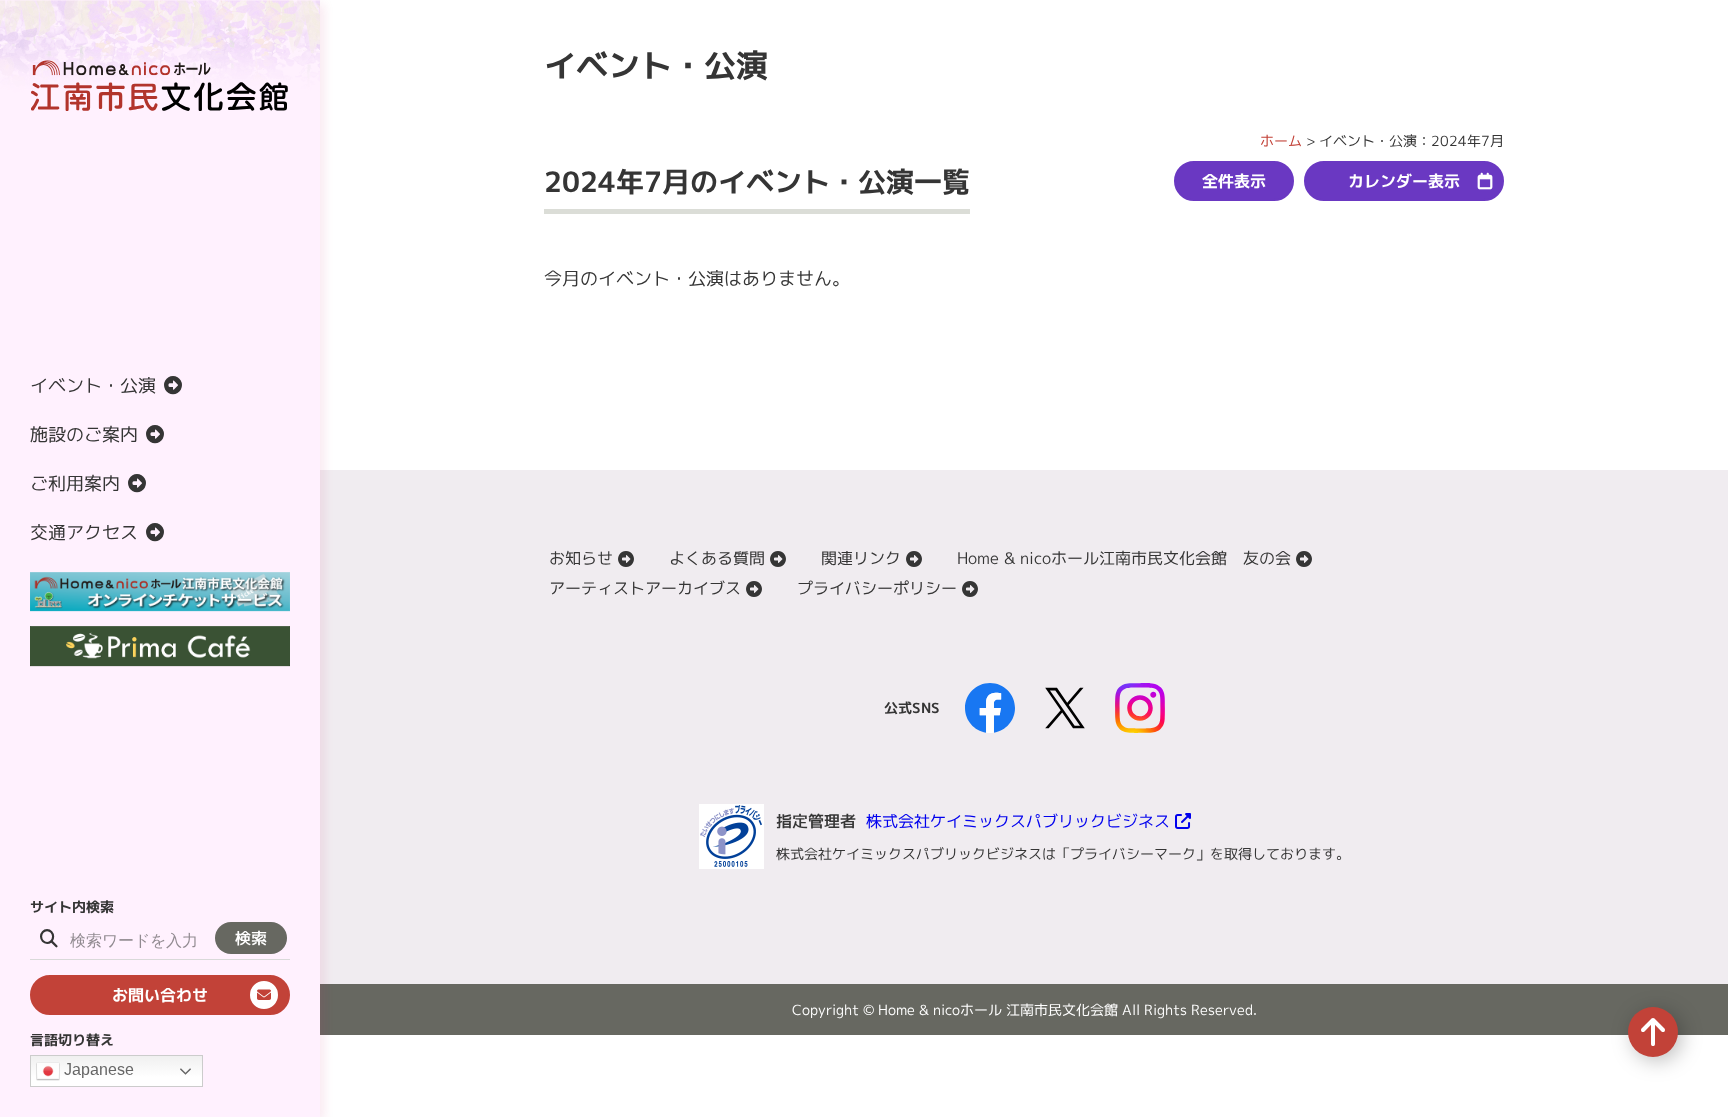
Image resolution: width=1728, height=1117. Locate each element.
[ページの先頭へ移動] (1653, 1032)
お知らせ (581, 558)
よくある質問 (717, 558)
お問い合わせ (160, 995)
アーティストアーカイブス (645, 588)
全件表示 (1234, 181)
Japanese (97, 1069)
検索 (251, 938)
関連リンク (861, 558)
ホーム (1281, 140)
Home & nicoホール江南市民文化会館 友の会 (1124, 558)
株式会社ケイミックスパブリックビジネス (1018, 821)
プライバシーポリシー (877, 588)
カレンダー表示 (1404, 181)
